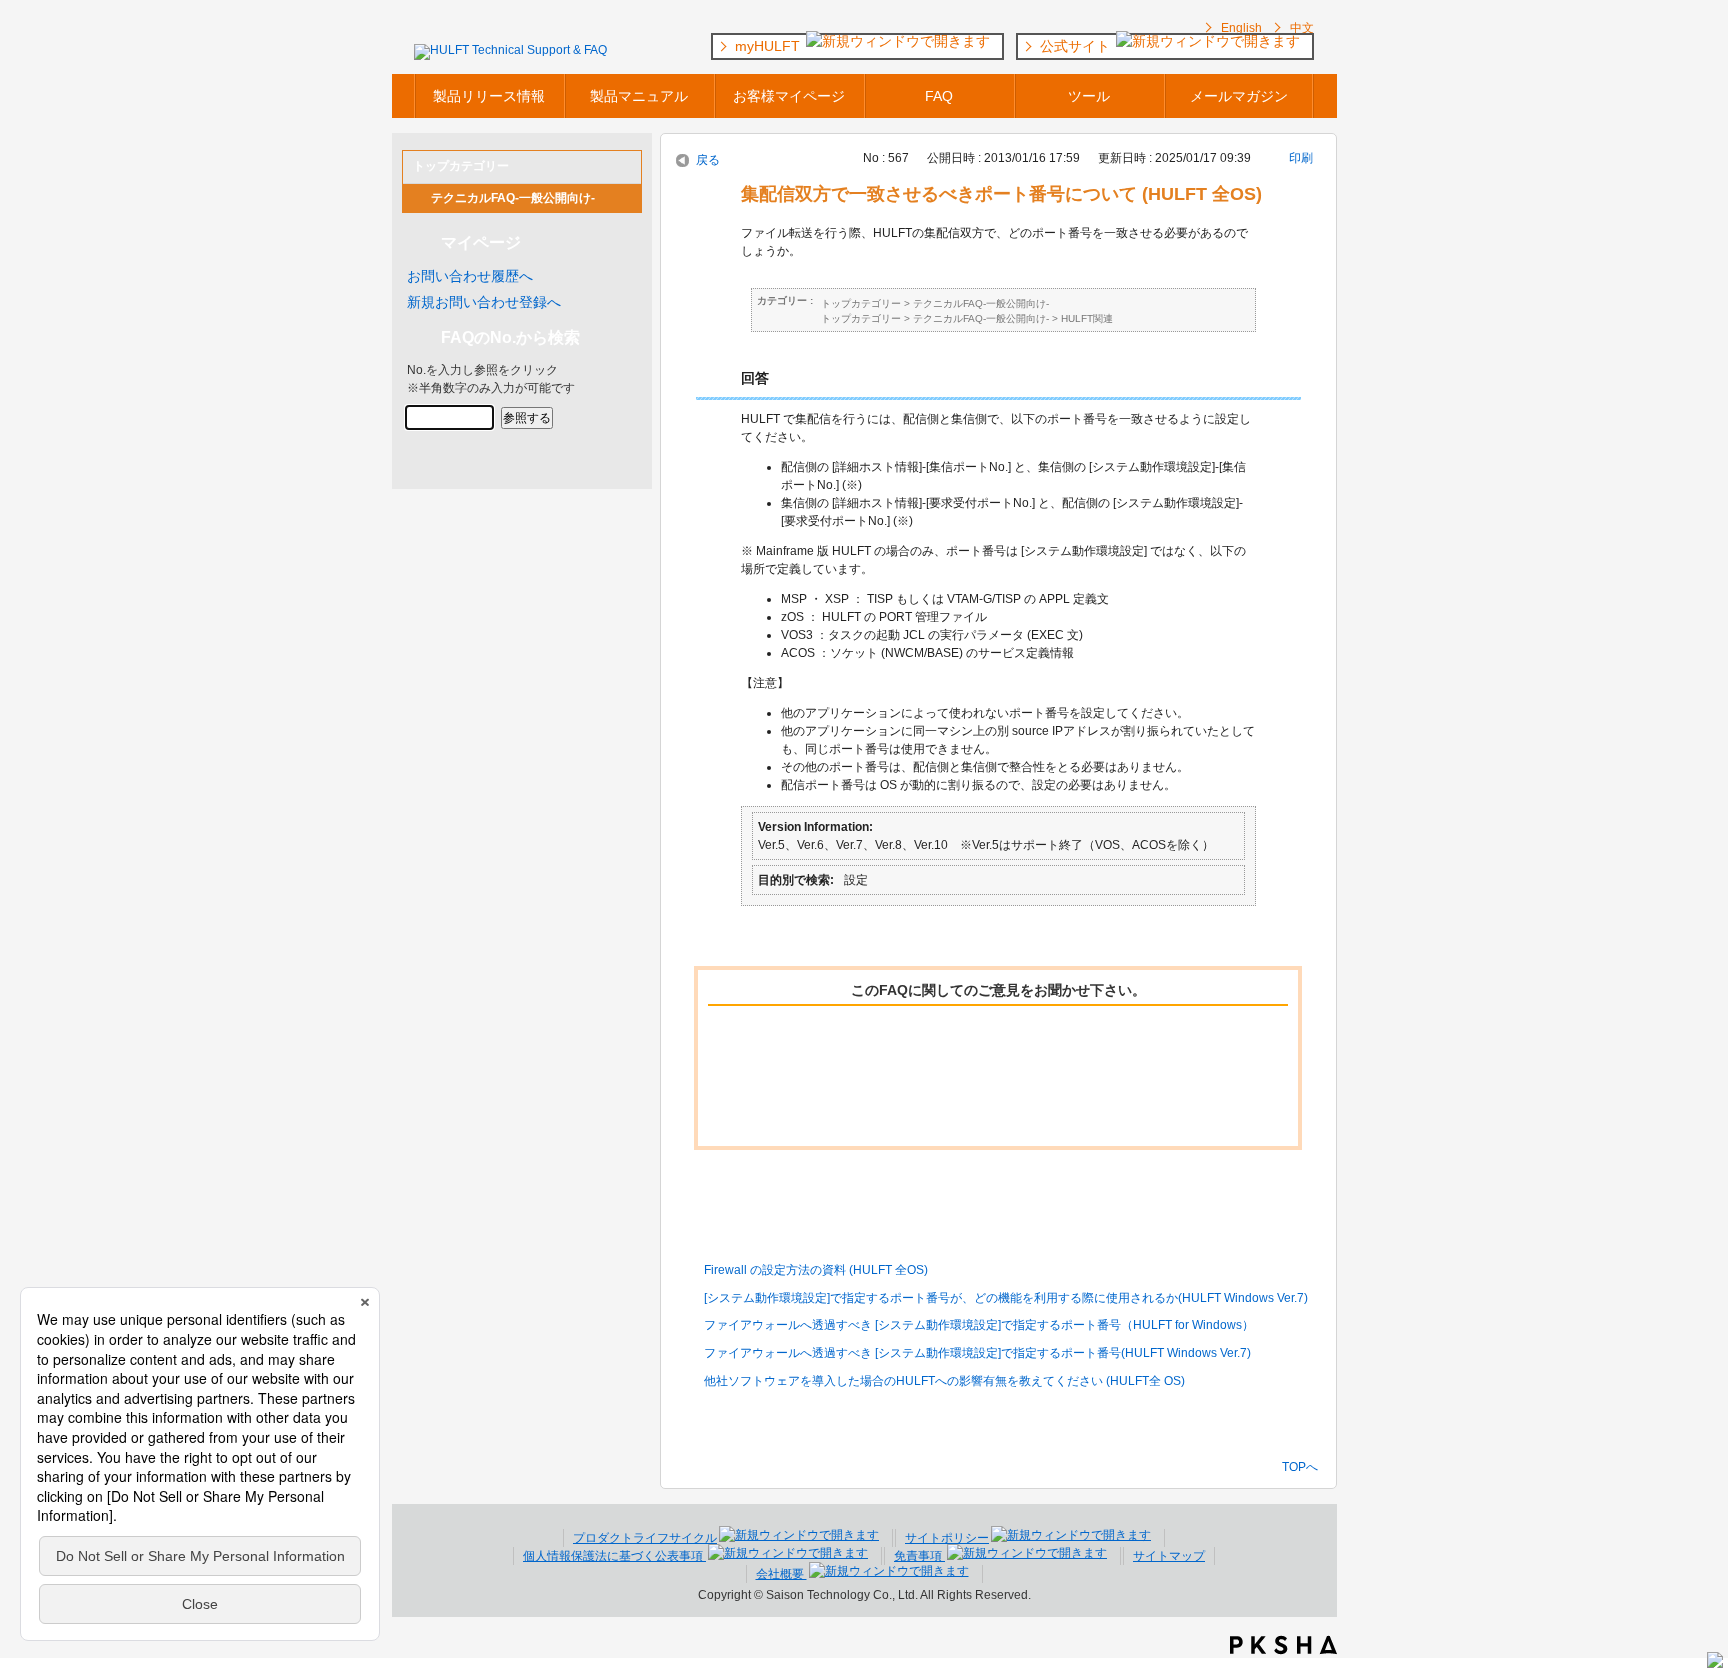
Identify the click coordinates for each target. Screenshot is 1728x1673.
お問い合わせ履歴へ (470, 276)
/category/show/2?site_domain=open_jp (417, 198)
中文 (1302, 28)
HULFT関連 (1087, 318)
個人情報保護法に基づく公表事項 (614, 1556)
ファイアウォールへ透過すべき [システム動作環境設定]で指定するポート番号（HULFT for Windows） (979, 1325)
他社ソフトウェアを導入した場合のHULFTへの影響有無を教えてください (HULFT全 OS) (944, 1381)
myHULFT (769, 46)
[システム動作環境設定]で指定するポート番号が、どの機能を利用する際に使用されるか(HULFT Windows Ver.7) (1006, 1298)
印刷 (1301, 158)
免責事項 (919, 1556)
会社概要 (781, 1574)
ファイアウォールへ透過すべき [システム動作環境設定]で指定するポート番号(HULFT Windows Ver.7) (977, 1353)
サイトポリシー (947, 1538)
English (1241, 28)
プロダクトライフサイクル (645, 1538)
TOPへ (1300, 1466)
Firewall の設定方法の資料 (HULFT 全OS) (816, 1270)
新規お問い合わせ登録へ (484, 302)
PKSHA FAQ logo (1283, 1645)
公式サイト (1077, 46)
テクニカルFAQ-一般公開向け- (513, 198)
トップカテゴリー (861, 303)
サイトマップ (1169, 1556)
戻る (708, 160)
